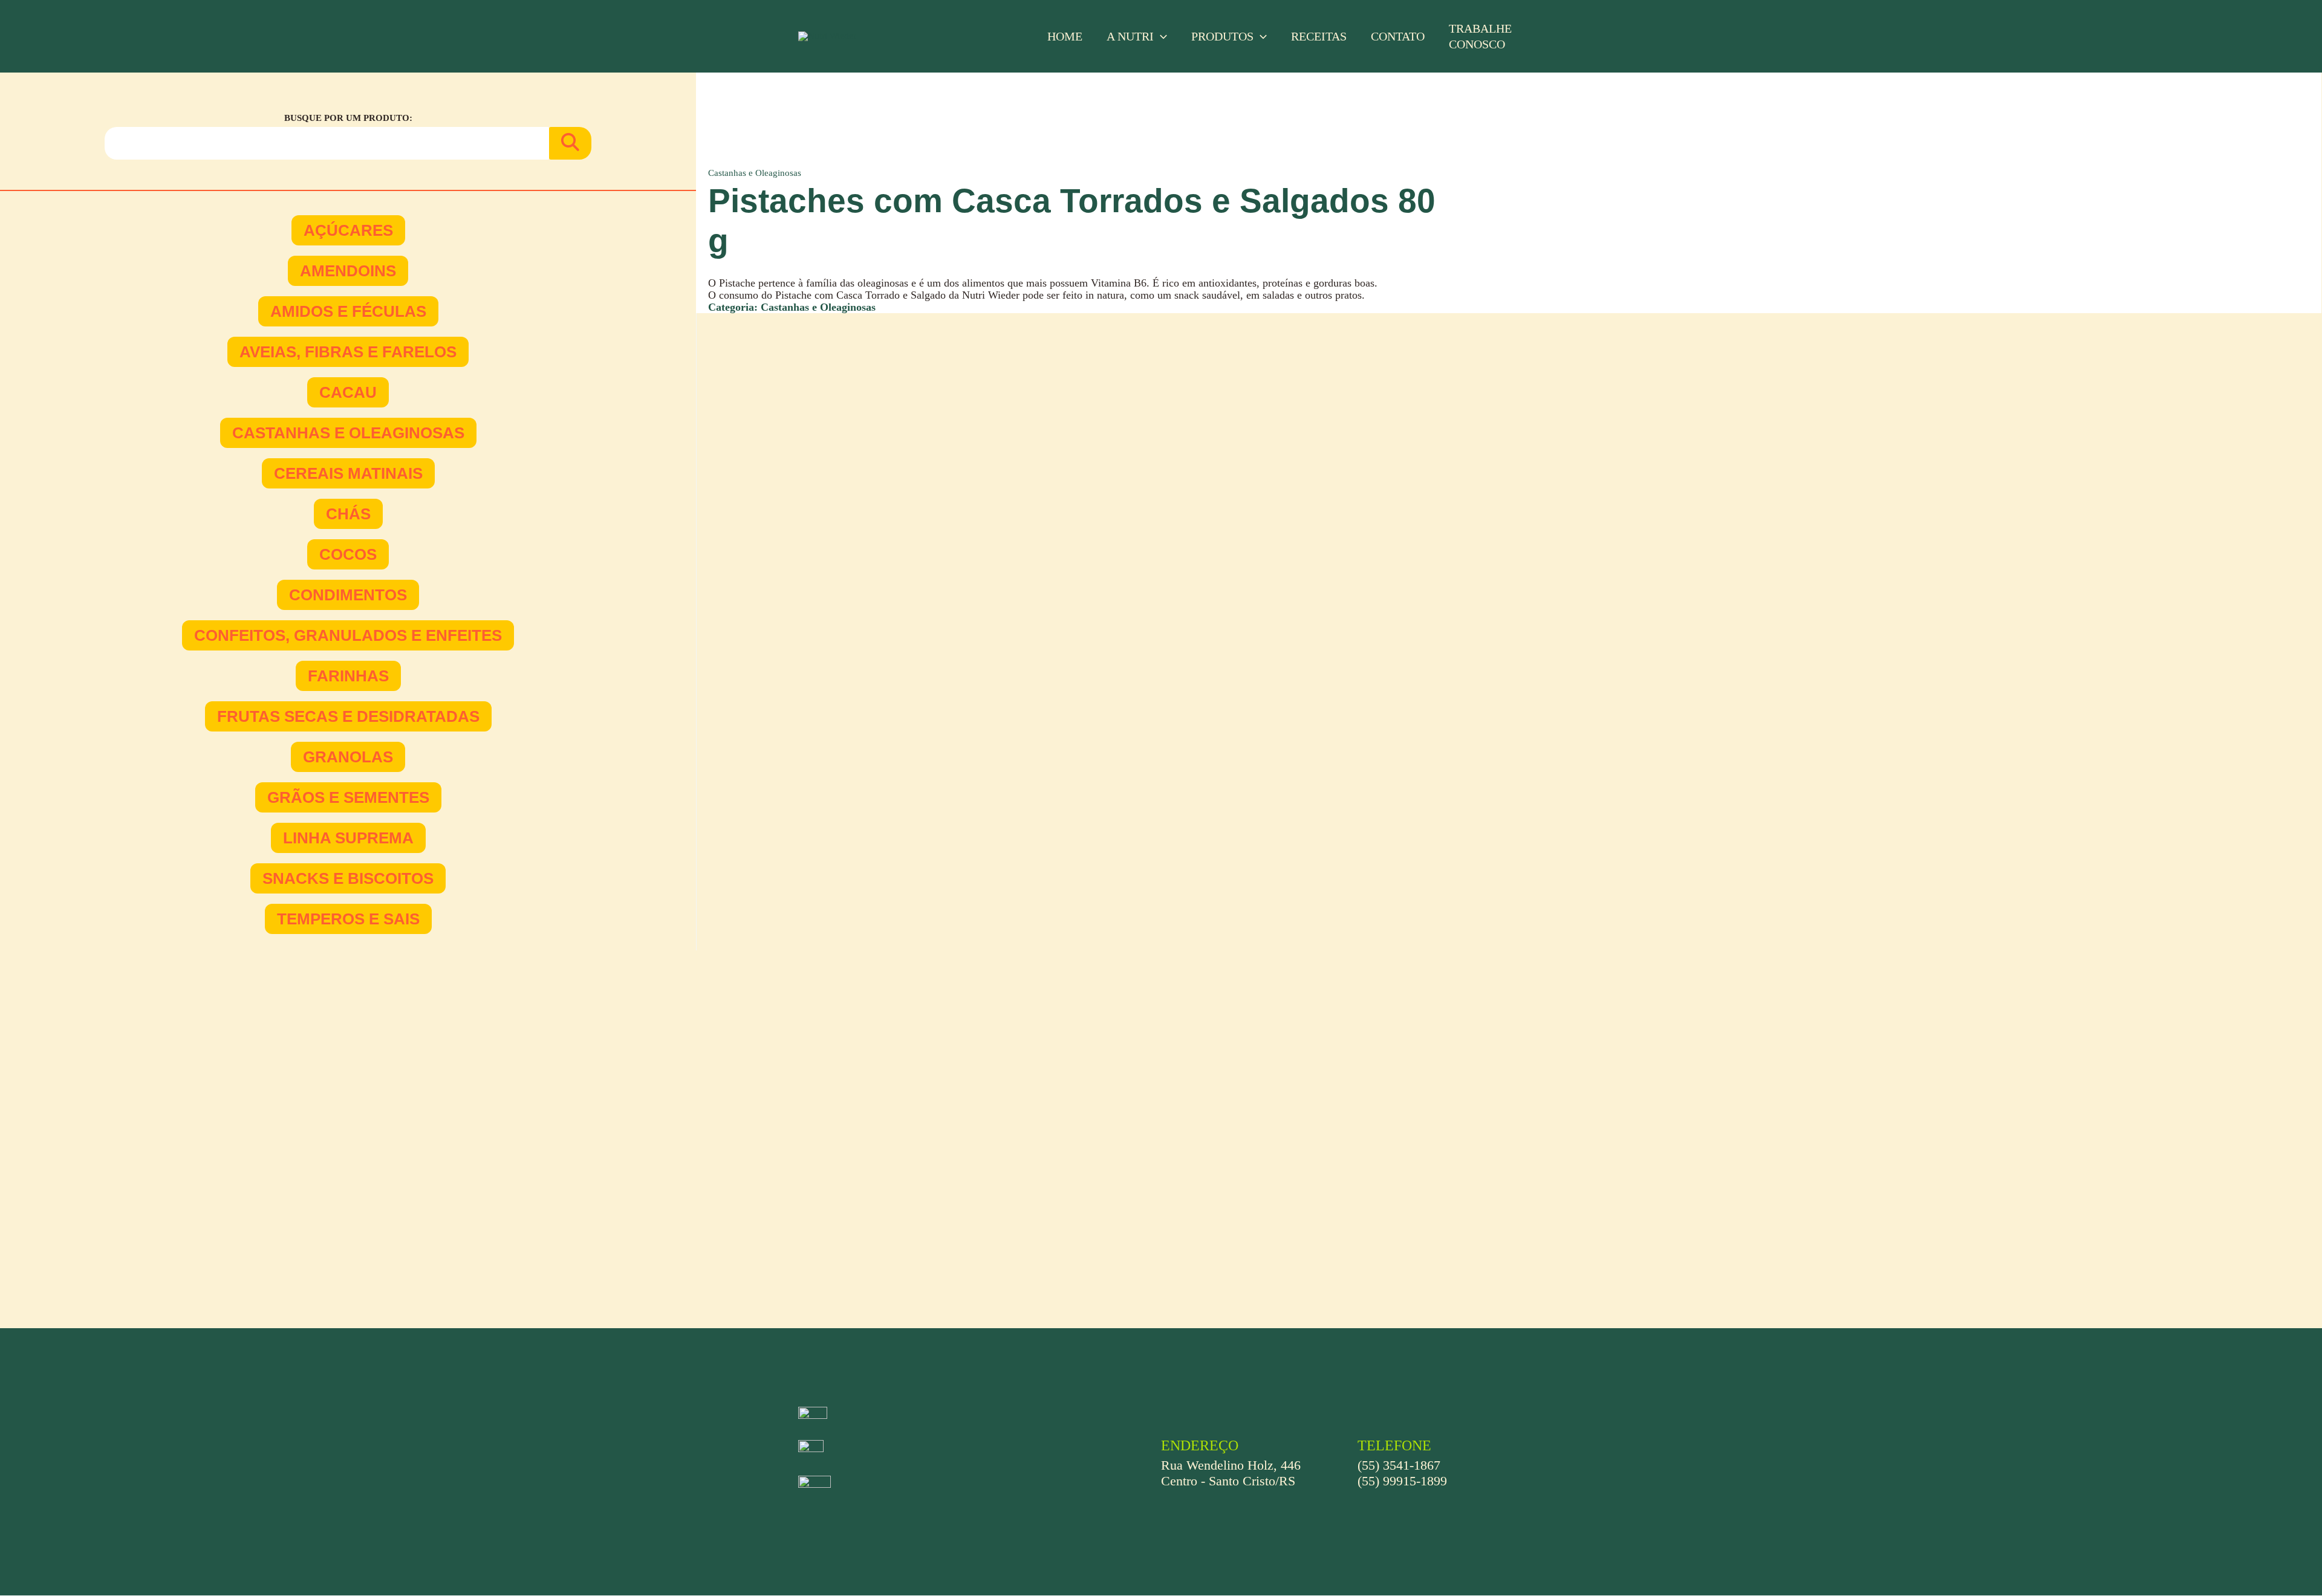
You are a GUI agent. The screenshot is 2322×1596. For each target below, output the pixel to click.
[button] (1160, 36)
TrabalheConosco (1480, 36)
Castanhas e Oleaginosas (755, 173)
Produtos (1222, 36)
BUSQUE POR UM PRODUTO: (348, 118)
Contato (1398, 36)
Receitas (1319, 36)
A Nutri (1130, 36)
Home (1065, 36)
